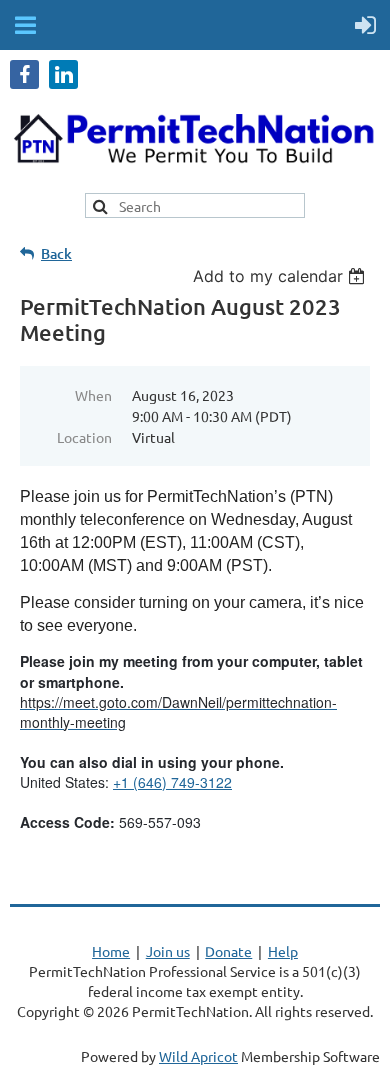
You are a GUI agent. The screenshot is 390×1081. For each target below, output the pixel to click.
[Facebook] (24, 74)
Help (283, 951)
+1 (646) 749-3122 (172, 782)
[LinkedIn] (63, 74)
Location (84, 437)
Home (111, 951)
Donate (228, 951)
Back (56, 253)
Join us (168, 951)
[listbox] (281, 276)
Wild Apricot (198, 1056)
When (93, 395)
